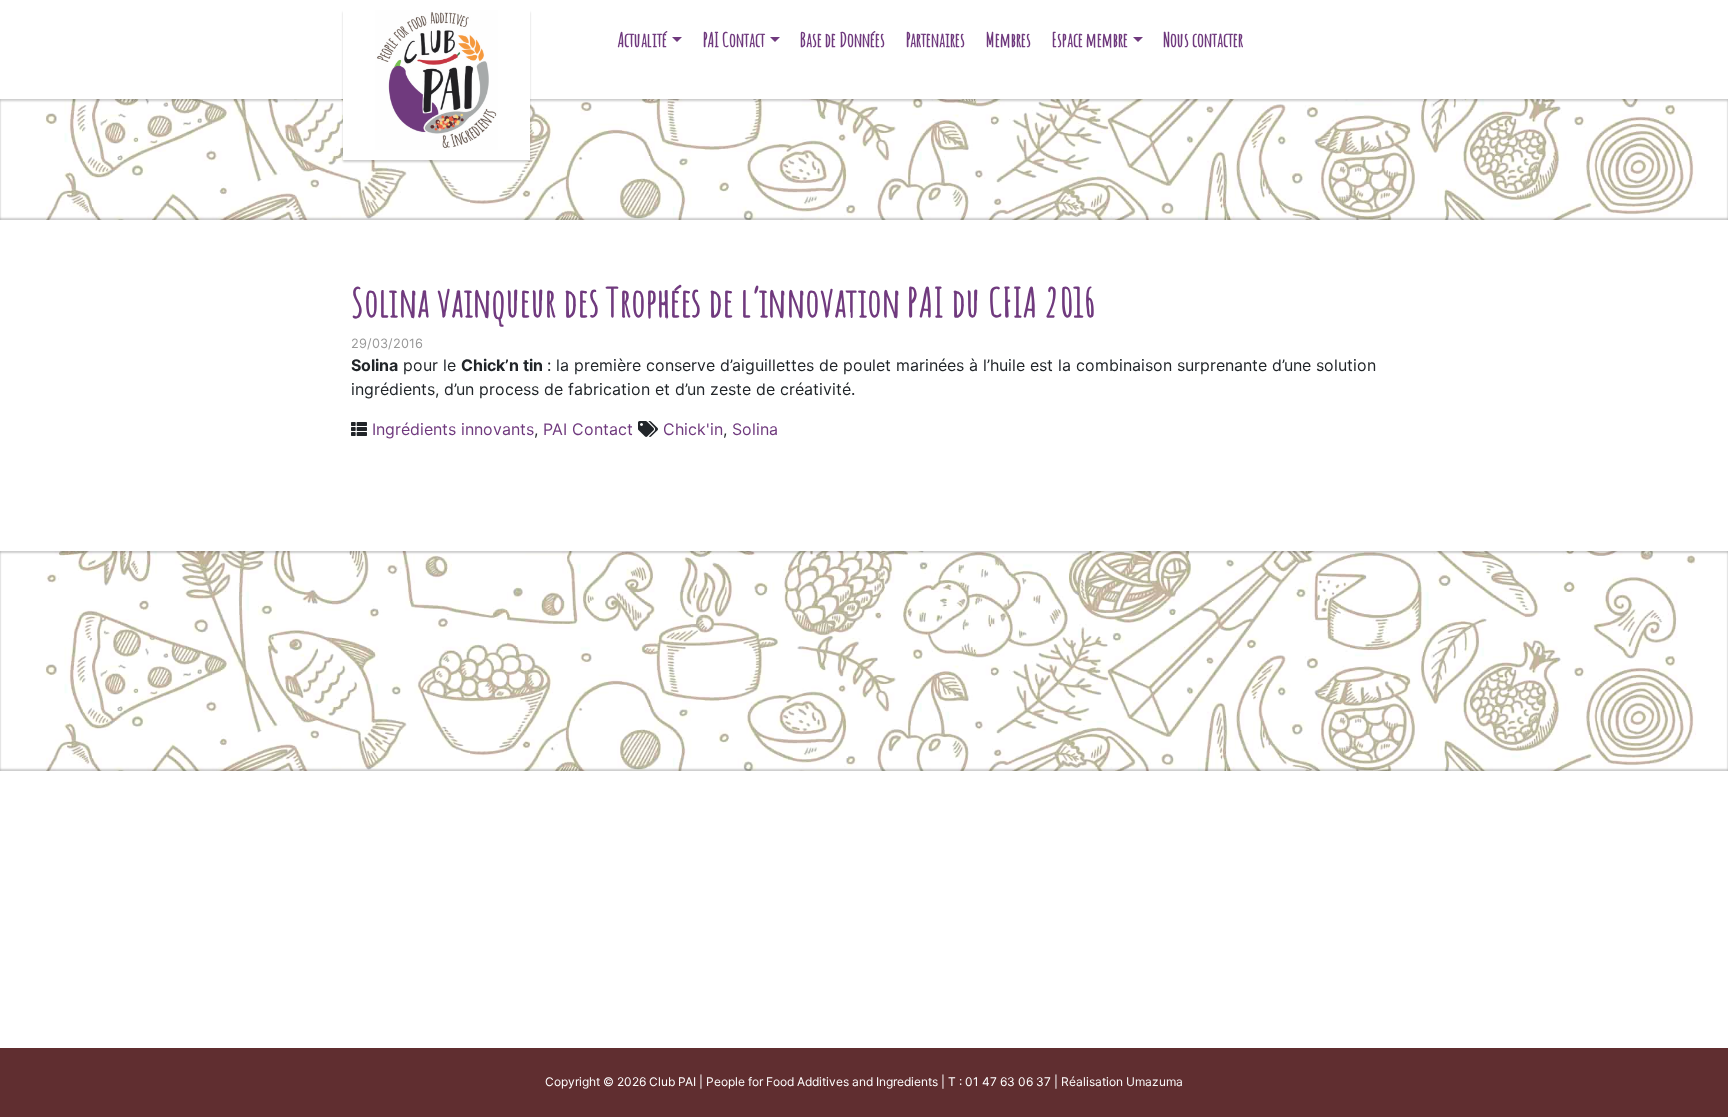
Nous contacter (1203, 39)
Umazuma (1154, 1081)
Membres (1008, 39)
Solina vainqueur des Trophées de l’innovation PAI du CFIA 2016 (724, 301)
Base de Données (842, 39)
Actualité (642, 39)
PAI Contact (734, 39)
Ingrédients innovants (453, 429)
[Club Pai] (436, 77)
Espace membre (1090, 39)
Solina (755, 429)
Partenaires (935, 39)
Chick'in (693, 429)
